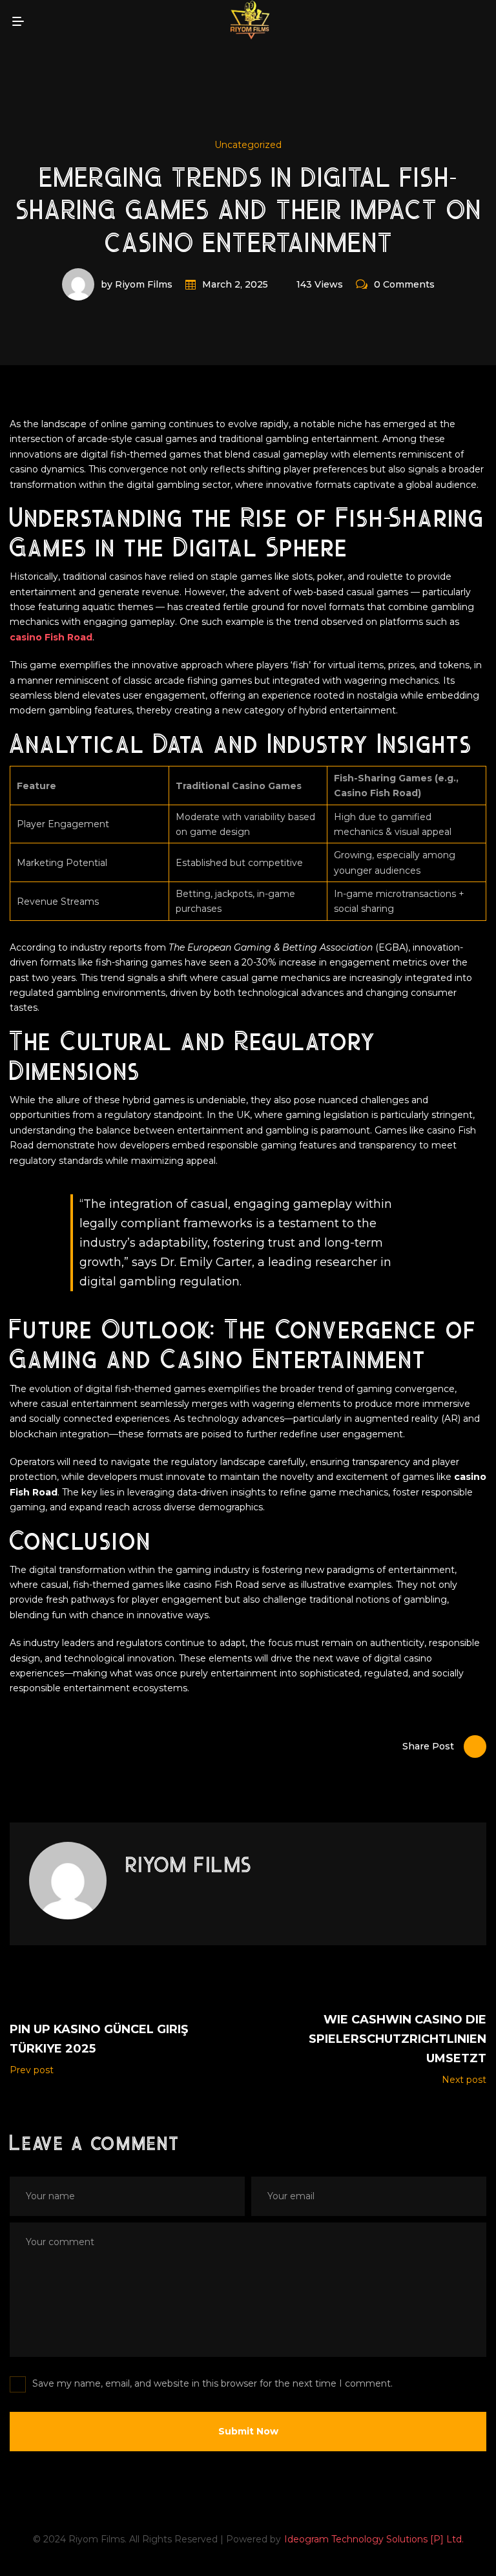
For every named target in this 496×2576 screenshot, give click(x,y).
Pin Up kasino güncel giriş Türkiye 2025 (99, 2039)
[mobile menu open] (18, 21)
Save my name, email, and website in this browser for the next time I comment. (212, 2383)
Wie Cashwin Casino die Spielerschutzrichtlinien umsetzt (398, 2039)
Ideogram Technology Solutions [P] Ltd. (374, 2539)
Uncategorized (248, 145)
